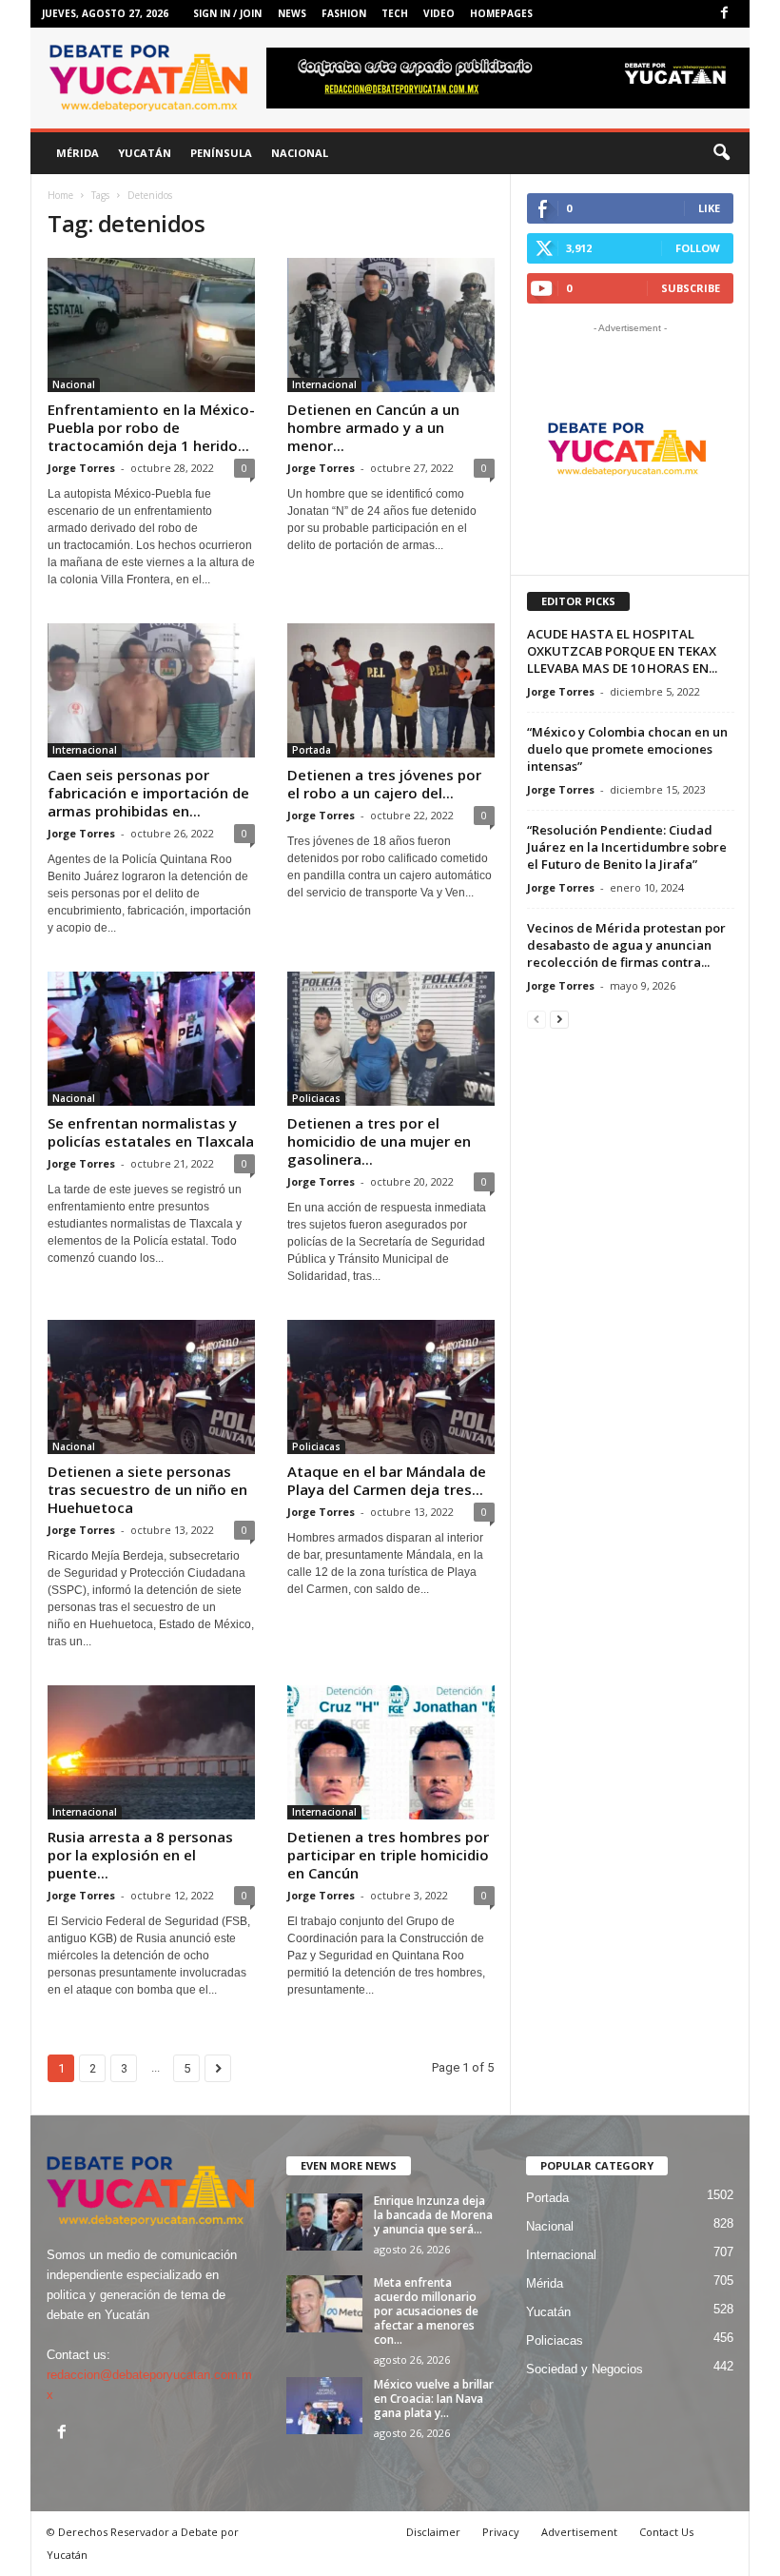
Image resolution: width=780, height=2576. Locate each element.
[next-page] (559, 1019)
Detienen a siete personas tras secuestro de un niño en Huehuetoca (147, 1489)
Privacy (501, 2532)
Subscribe (691, 288)
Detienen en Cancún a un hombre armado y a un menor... (373, 427)
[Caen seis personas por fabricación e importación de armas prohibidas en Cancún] (151, 690)
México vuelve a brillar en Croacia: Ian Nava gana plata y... (434, 2399)
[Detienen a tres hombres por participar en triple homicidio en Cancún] (391, 1752)
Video (439, 13)
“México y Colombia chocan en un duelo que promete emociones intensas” (627, 749)
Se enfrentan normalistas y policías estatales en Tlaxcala (151, 1132)
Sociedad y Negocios (585, 2369)
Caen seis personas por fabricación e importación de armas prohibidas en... (148, 793)
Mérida (78, 153)
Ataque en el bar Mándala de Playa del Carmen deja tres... (387, 1480)
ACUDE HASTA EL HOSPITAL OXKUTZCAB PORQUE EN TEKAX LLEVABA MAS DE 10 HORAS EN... (622, 651)
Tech (395, 13)
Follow (698, 248)
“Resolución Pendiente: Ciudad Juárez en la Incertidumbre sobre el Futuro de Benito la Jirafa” (627, 847)
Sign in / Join (227, 13)
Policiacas (316, 1098)
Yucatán (145, 153)
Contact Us (666, 2532)
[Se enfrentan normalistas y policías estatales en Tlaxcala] (151, 1039)
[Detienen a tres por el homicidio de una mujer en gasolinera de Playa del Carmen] (391, 1039)
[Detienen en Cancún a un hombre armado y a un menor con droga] (391, 325)
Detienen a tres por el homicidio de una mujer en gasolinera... (379, 1141)
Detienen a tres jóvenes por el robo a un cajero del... (384, 784)
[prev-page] (536, 1019)
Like (709, 208)
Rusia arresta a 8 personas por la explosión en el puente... (140, 1855)
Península (221, 153)
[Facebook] (724, 14)
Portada (312, 750)
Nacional (300, 153)
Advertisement (579, 2532)
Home (60, 195)
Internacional (324, 384)
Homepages (501, 13)
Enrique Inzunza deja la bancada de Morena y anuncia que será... (433, 2215)
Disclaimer (433, 2532)
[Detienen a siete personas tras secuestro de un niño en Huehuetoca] (151, 1387)
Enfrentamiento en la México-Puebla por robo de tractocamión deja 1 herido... (151, 427)
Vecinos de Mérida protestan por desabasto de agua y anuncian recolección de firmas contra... (626, 945)
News (292, 13)
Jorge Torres (81, 468)
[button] (721, 153)
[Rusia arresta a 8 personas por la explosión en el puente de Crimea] (151, 1752)
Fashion (344, 13)
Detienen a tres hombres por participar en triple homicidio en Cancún (388, 1855)
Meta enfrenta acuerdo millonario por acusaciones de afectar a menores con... (426, 2311)
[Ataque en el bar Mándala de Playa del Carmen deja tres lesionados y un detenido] (391, 1387)
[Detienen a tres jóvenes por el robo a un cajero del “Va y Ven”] (391, 690)
